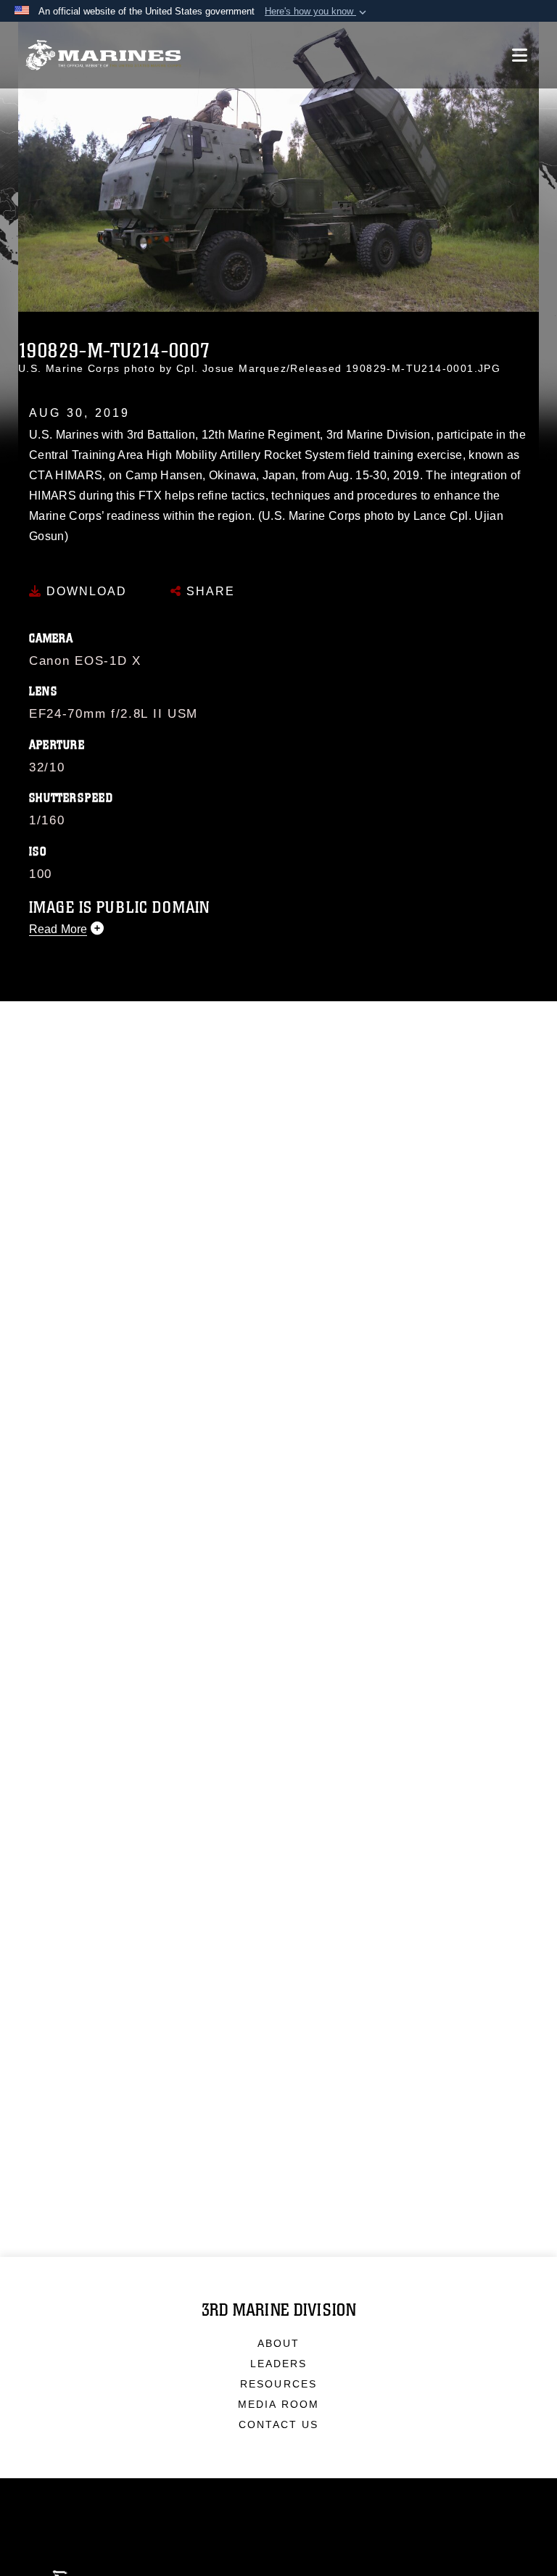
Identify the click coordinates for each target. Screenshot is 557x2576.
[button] (317, 12)
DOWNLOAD (84, 591)
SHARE (209, 591)
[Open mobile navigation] (520, 55)
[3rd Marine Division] (103, 55)
